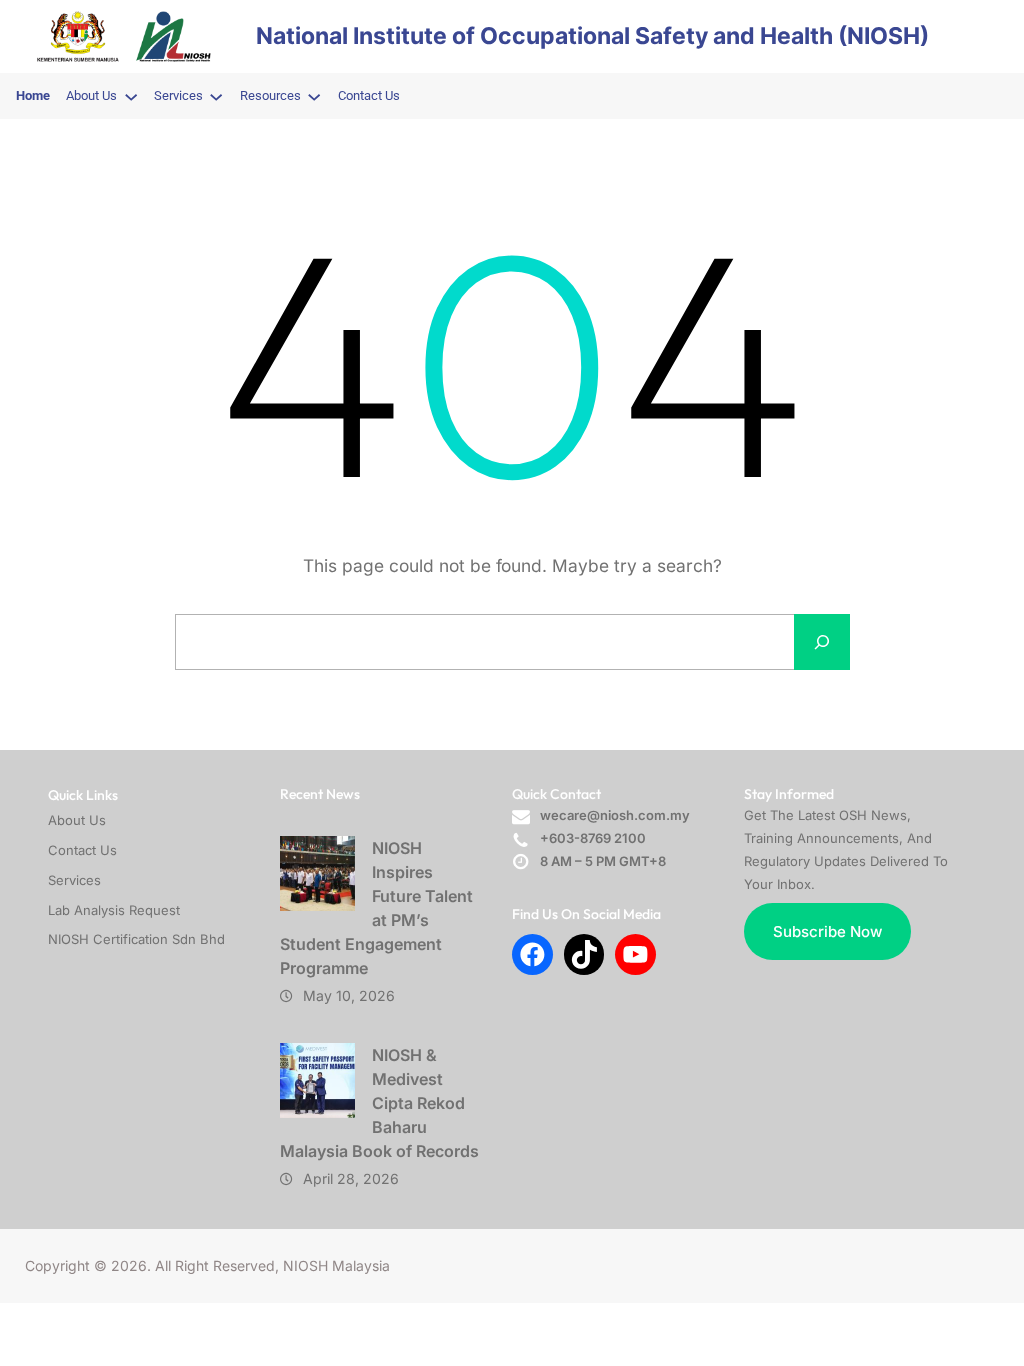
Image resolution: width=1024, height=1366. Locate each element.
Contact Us (82, 850)
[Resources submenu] (314, 96)
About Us (77, 820)
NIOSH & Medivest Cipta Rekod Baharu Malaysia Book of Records (379, 1103)
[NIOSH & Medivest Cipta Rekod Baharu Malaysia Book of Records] (317, 1080)
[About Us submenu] (131, 96)
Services (74, 880)
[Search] (822, 642)
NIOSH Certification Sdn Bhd (136, 939)
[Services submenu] (216, 96)
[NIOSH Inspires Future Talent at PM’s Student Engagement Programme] (317, 873)
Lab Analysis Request (114, 910)
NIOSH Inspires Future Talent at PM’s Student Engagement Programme (376, 908)
